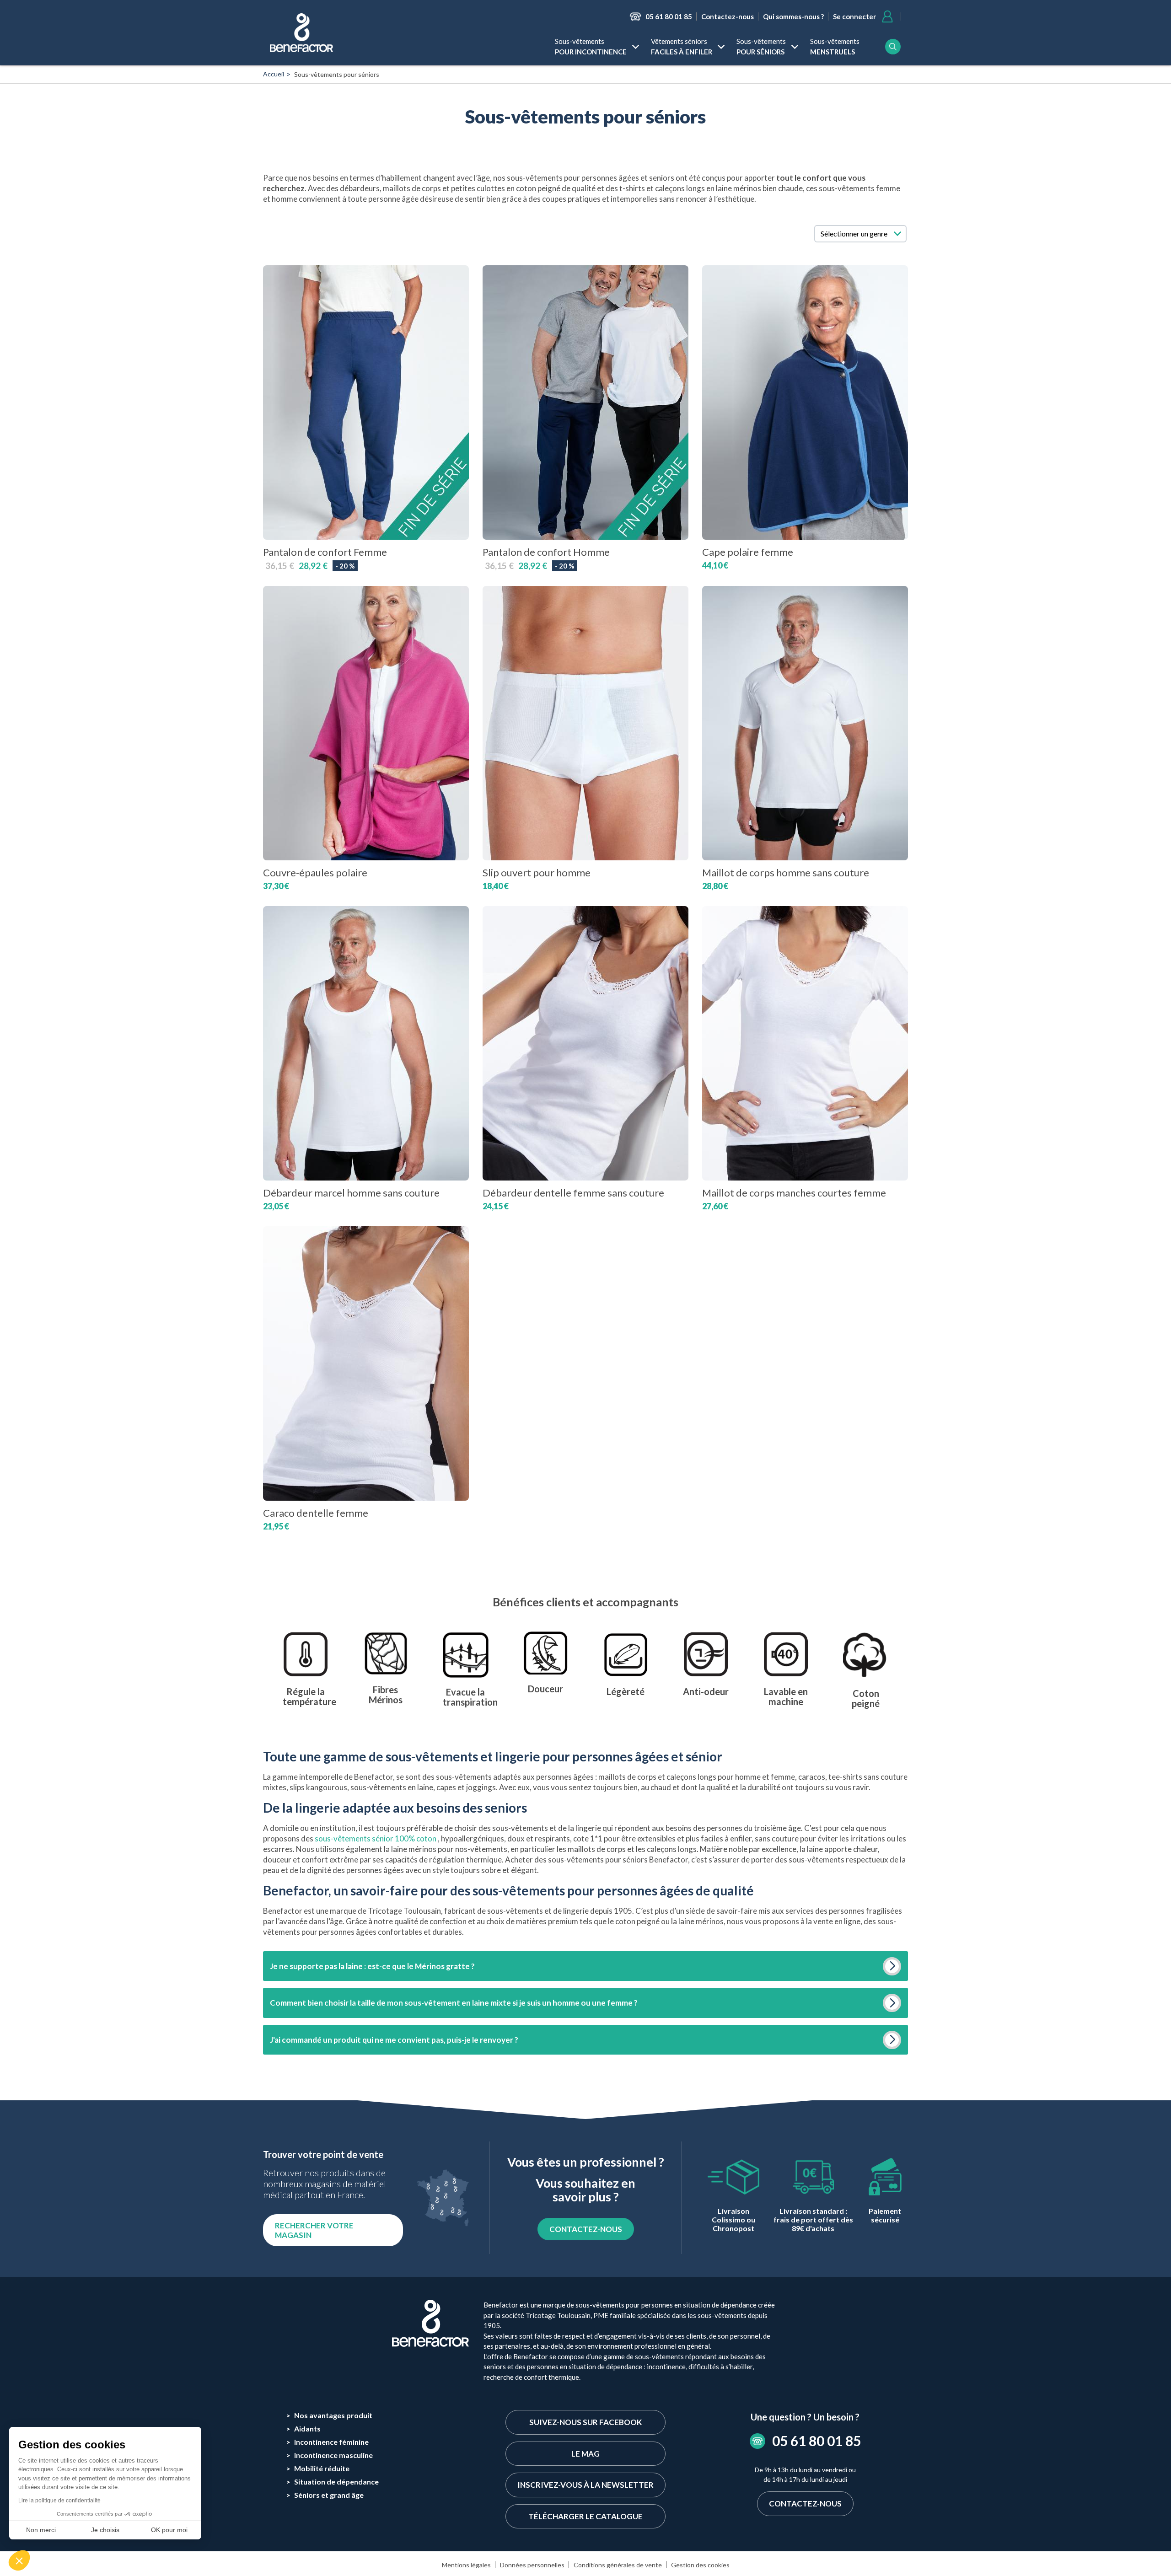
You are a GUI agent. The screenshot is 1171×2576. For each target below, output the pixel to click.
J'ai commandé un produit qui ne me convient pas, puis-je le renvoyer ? (394, 2040)
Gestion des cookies (700, 2565)
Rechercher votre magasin (314, 2230)
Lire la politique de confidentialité (59, 2501)
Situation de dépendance (336, 2482)
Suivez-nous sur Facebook (585, 2422)
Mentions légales (466, 2565)
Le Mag (585, 2454)
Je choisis (105, 2530)
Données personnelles (532, 2565)
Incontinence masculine (333, 2455)
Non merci (41, 2530)
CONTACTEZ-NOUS (586, 2229)
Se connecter (854, 16)
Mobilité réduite (322, 2468)
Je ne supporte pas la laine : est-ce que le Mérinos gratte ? (372, 1966)
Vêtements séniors (682, 46)
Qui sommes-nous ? (793, 16)
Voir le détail (366, 505)
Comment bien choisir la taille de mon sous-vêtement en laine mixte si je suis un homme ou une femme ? (454, 2003)
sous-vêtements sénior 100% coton (376, 1838)
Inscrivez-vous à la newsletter (585, 2485)
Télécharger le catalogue (585, 2516)
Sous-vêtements (591, 46)
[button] (19, 2560)
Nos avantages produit (333, 2415)
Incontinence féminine (331, 2442)
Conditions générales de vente (618, 2565)
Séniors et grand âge (329, 2495)
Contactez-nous (728, 16)
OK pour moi (169, 2530)
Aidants (307, 2428)
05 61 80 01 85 (669, 16)
